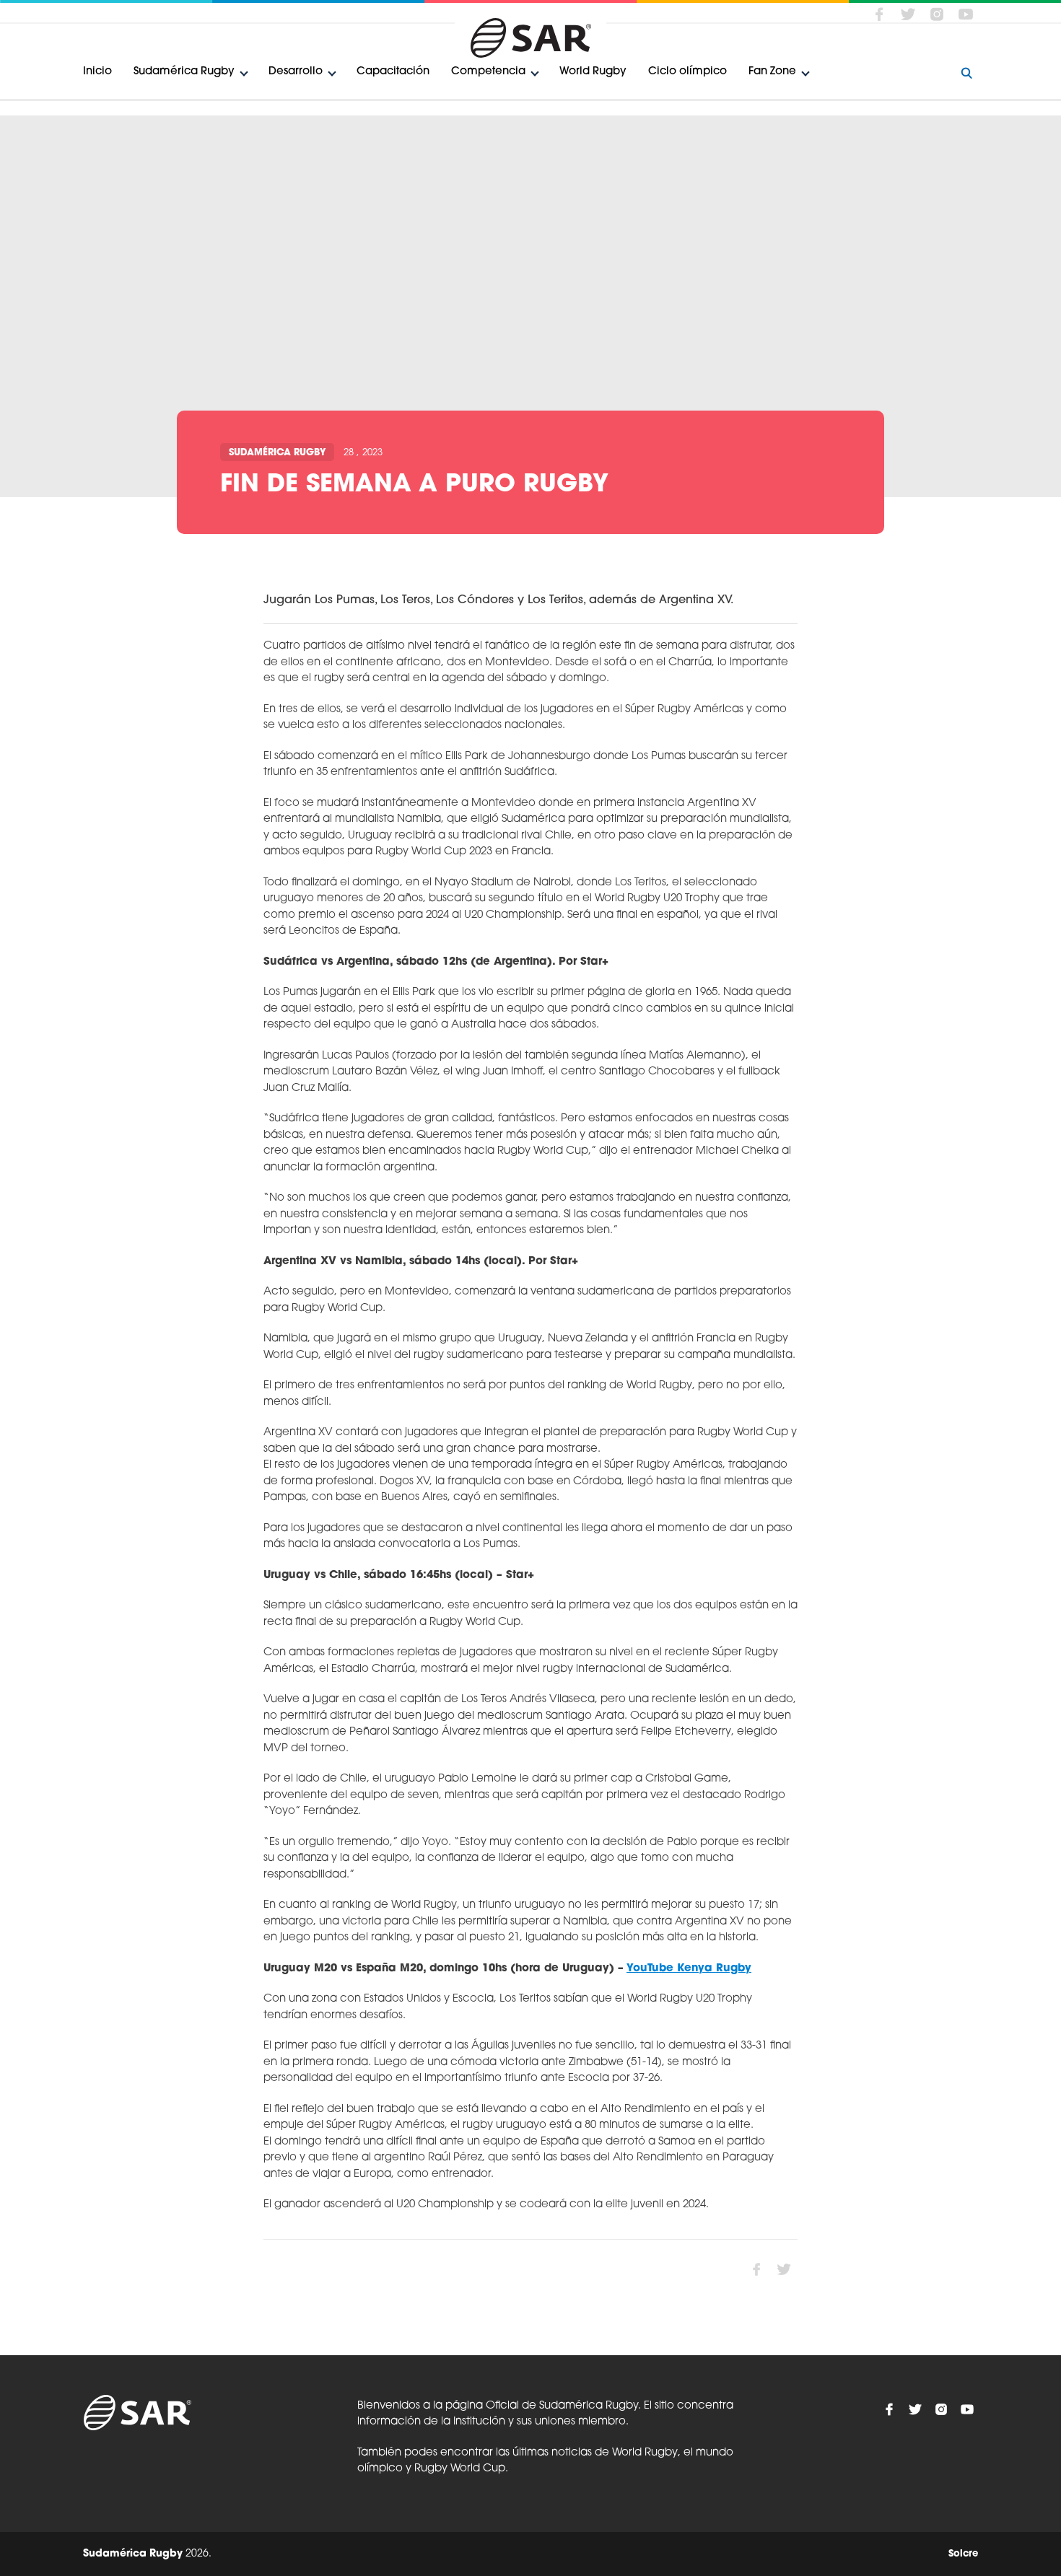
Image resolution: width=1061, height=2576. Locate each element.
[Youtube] (966, 14)
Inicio (97, 72)
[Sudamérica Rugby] (530, 38)
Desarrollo (296, 72)
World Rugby (593, 72)
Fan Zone (772, 72)
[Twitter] (908, 14)
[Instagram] (937, 14)
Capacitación (393, 72)
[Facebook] (879, 14)
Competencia (488, 72)
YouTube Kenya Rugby (689, 1969)
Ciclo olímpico (687, 72)
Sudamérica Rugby (184, 72)
